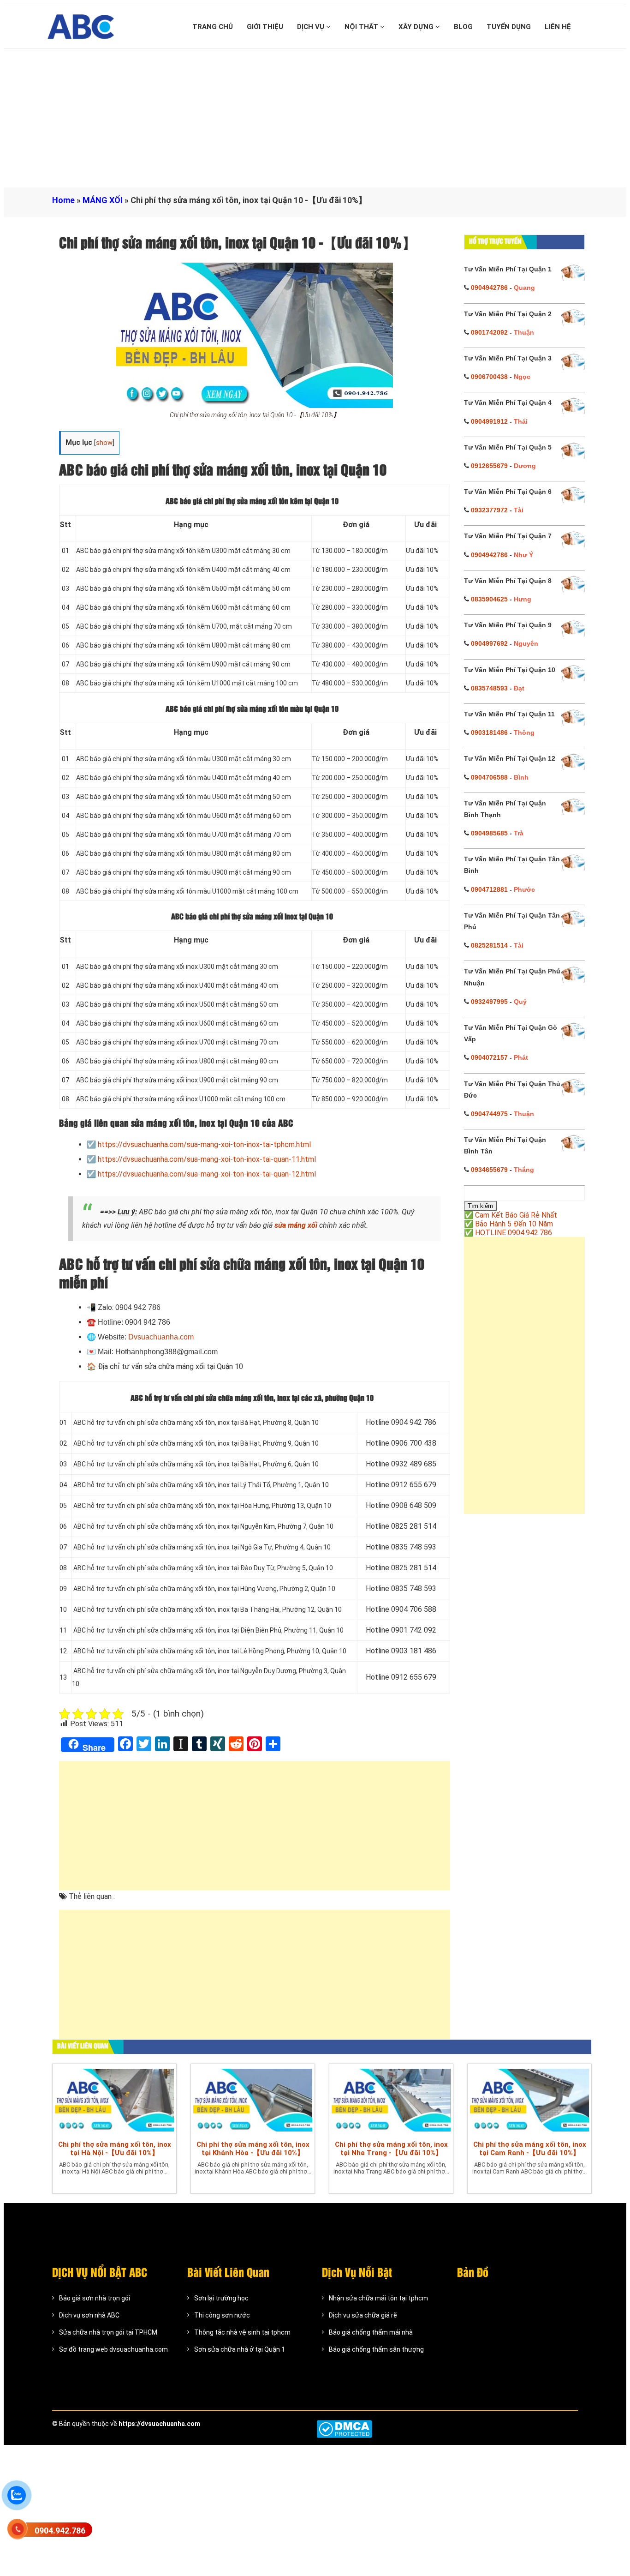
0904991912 (489, 421)
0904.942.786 (60, 2531)
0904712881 (489, 889)
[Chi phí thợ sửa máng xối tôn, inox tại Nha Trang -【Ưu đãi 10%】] (391, 2100)
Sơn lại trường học (221, 2298)
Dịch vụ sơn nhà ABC (89, 2315)
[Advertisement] (315, 118)
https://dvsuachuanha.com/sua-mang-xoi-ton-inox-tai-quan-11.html (207, 1159)
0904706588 (489, 777)
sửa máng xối (296, 1225)
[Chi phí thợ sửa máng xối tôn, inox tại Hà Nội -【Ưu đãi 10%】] (114, 2100)
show (104, 443)
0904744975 (489, 1114)
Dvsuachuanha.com (161, 1337)
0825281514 (489, 945)
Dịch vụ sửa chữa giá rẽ (363, 2315)
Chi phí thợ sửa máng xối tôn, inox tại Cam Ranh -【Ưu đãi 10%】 (530, 2149)
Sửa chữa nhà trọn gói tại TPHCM (108, 2332)
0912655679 (489, 466)
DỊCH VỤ (312, 27)
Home (63, 200)
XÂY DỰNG (417, 27)
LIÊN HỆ (558, 27)
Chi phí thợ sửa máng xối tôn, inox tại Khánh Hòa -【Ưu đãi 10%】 (253, 2149)
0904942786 (489, 288)
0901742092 (489, 332)
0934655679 (489, 1170)
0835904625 (489, 599)
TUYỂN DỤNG (509, 27)
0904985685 (489, 833)
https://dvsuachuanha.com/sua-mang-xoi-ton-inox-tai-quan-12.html (207, 1174)
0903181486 (489, 733)
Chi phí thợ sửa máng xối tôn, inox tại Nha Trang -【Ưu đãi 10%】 (391, 2149)
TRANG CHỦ (213, 27)
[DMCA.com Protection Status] (344, 2429)
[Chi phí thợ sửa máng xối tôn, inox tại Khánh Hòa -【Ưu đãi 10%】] (253, 2100)
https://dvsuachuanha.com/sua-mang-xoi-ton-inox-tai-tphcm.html (204, 1144)
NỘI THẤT (362, 27)
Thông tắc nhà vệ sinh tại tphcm (242, 2332)
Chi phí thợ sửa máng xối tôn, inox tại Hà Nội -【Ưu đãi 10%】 (115, 2149)
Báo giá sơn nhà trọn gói (95, 2298)
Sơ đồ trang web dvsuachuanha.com (113, 2349)
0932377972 (489, 510)
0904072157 (489, 1057)
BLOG (463, 27)
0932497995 (489, 1002)
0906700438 (489, 377)
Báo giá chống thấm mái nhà (371, 2332)
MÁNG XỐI (103, 200)
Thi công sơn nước (222, 2315)
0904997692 (489, 643)
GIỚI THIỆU (265, 27)
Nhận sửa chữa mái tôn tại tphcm (378, 2298)
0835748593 (489, 688)
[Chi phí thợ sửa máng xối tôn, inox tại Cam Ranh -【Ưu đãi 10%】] (529, 2100)
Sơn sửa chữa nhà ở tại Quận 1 (240, 2349)
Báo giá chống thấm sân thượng (376, 2349)
